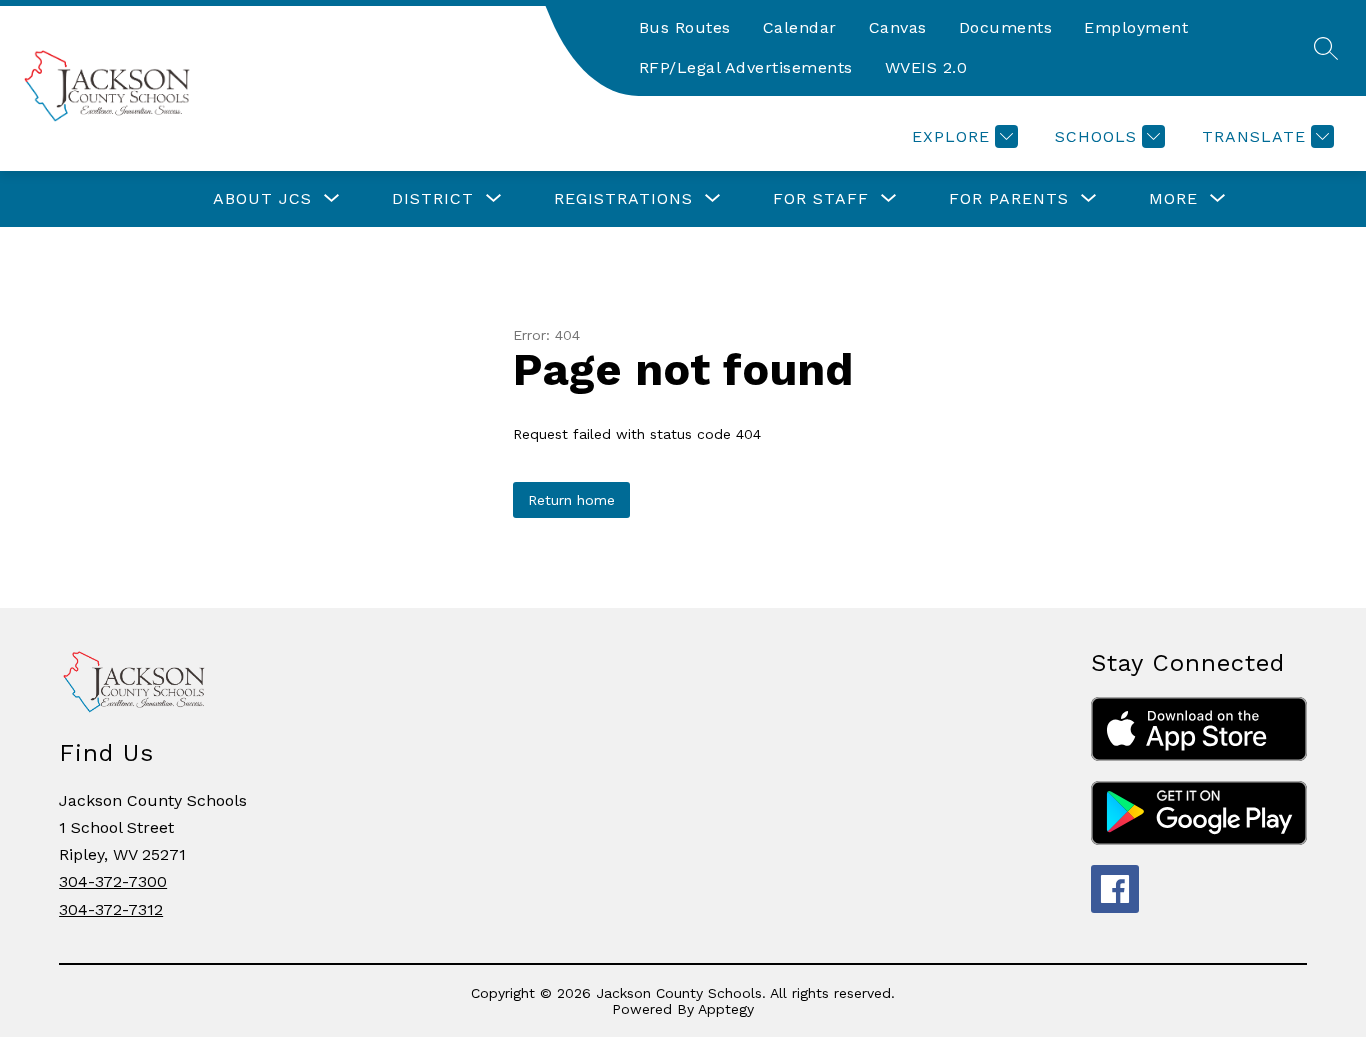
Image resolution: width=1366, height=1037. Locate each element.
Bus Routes (685, 27)
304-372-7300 (113, 881)
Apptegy (726, 1009)
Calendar (800, 27)
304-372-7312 (111, 909)
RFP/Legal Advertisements (746, 67)
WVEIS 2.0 (926, 67)
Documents (1006, 27)
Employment (1136, 27)
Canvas (898, 27)
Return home (571, 500)
